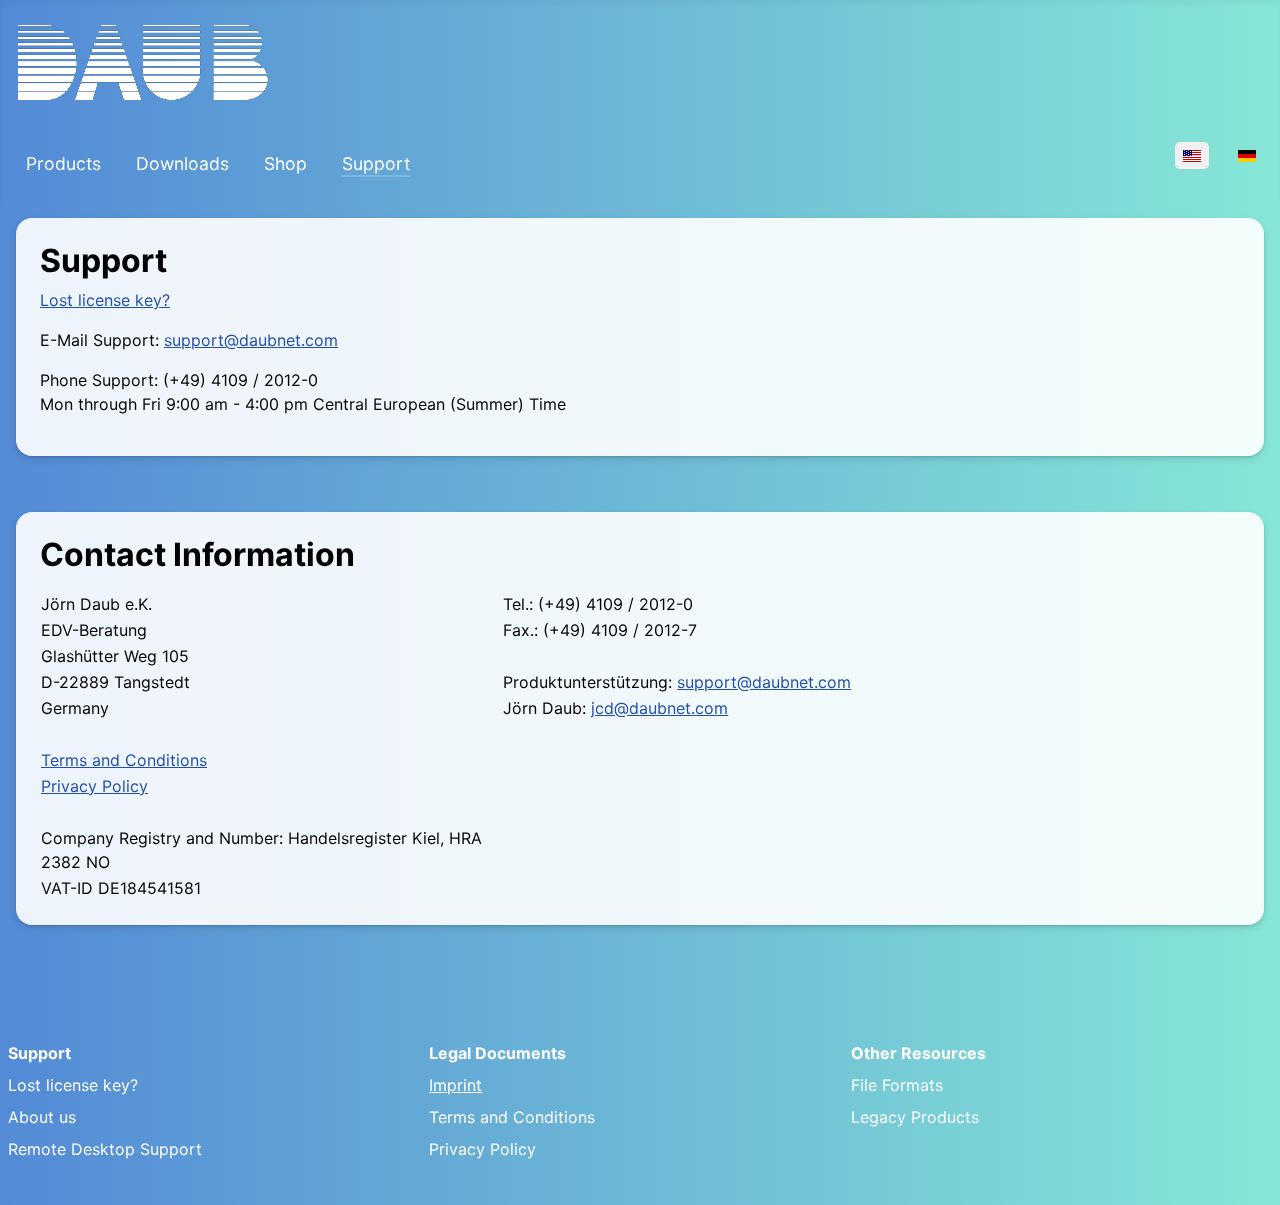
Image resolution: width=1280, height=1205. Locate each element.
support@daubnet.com (251, 340)
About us (42, 1117)
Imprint (455, 1085)
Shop (285, 163)
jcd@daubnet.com (659, 708)
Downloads (182, 163)
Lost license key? (105, 300)
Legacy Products (915, 1117)
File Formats (897, 1085)
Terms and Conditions (124, 760)
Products (63, 163)
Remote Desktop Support (105, 1149)
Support (376, 163)
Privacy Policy (94, 786)
